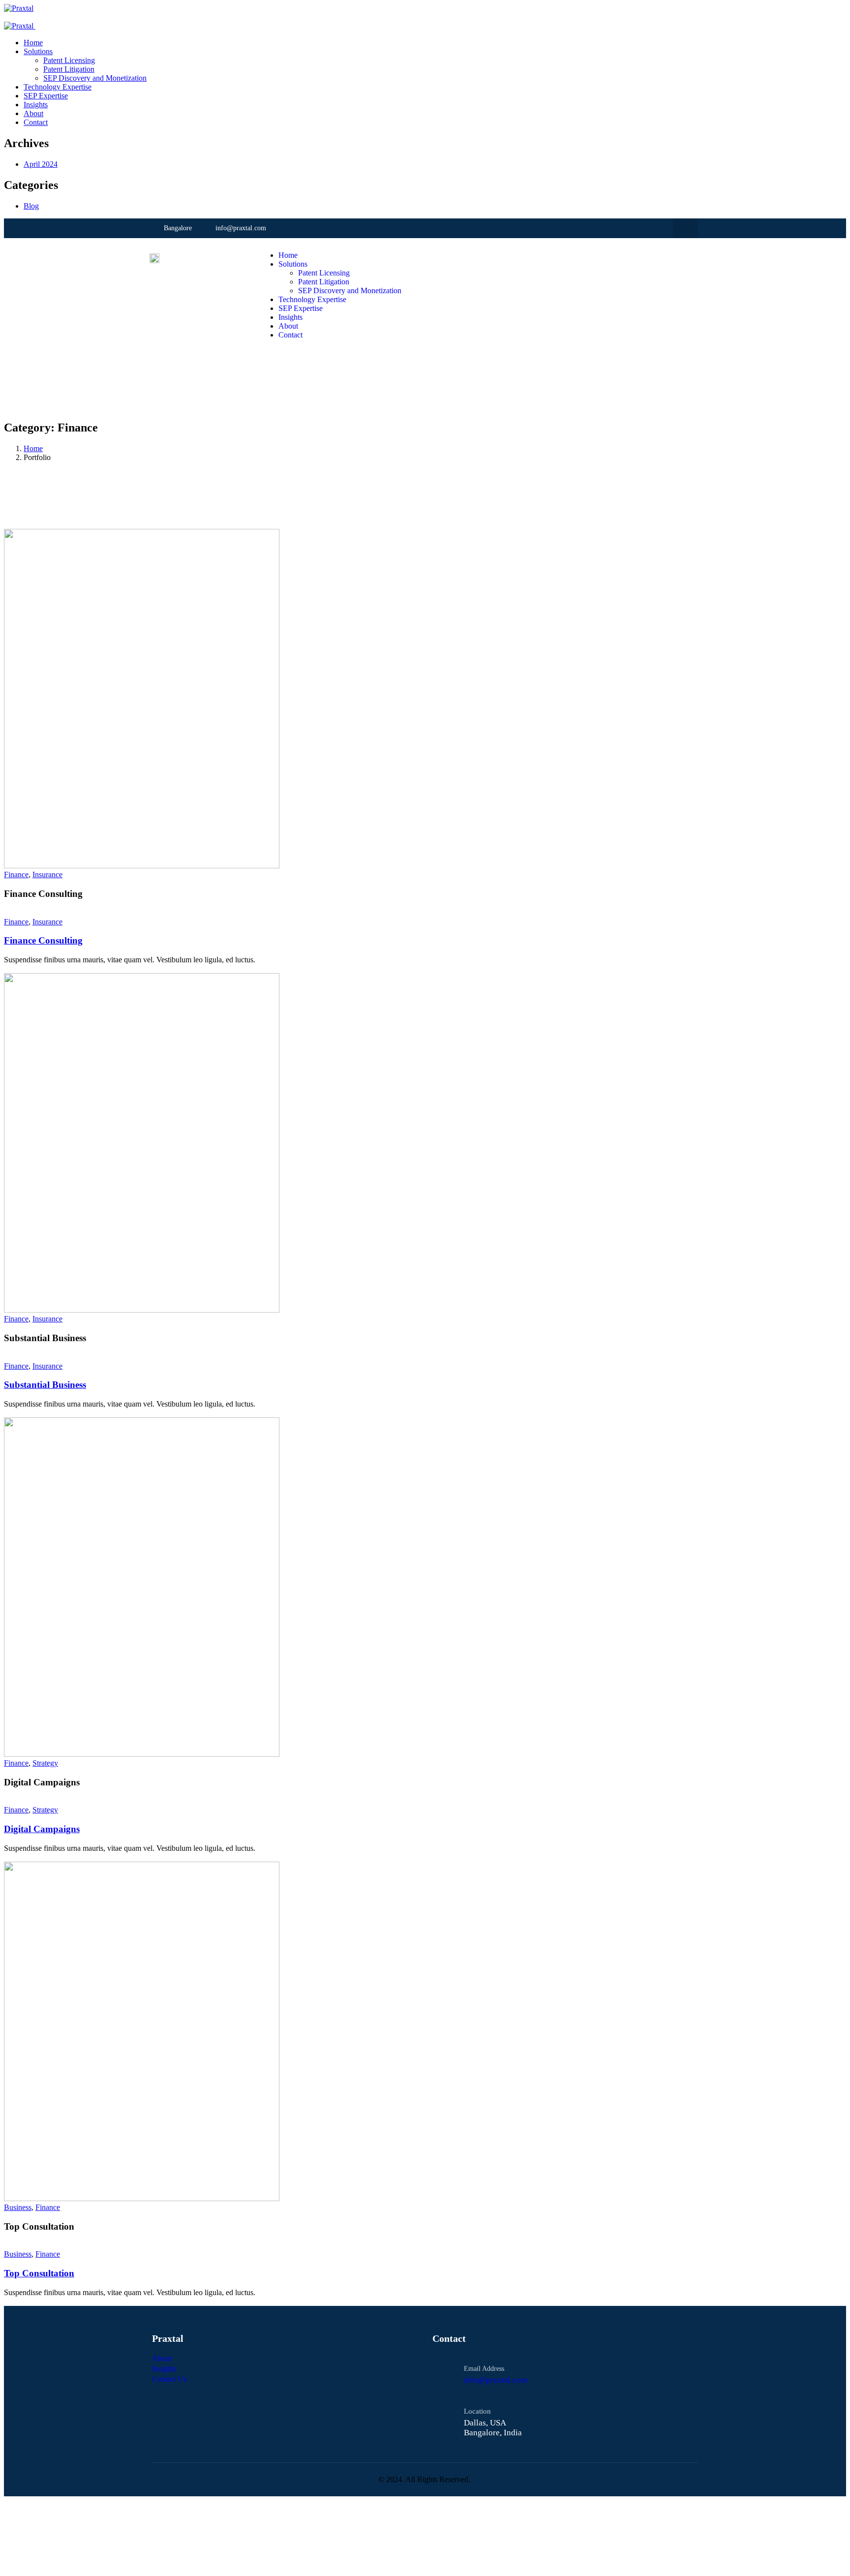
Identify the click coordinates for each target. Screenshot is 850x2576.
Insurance (47, 874)
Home (33, 448)
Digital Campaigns (42, 1829)
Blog (31, 206)
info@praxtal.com (496, 2380)
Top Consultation (39, 2273)
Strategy (45, 1763)
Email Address (484, 2369)
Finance (16, 874)
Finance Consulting (43, 940)
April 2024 (41, 164)
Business (18, 2207)
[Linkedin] (685, 229)
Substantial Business (45, 1385)
